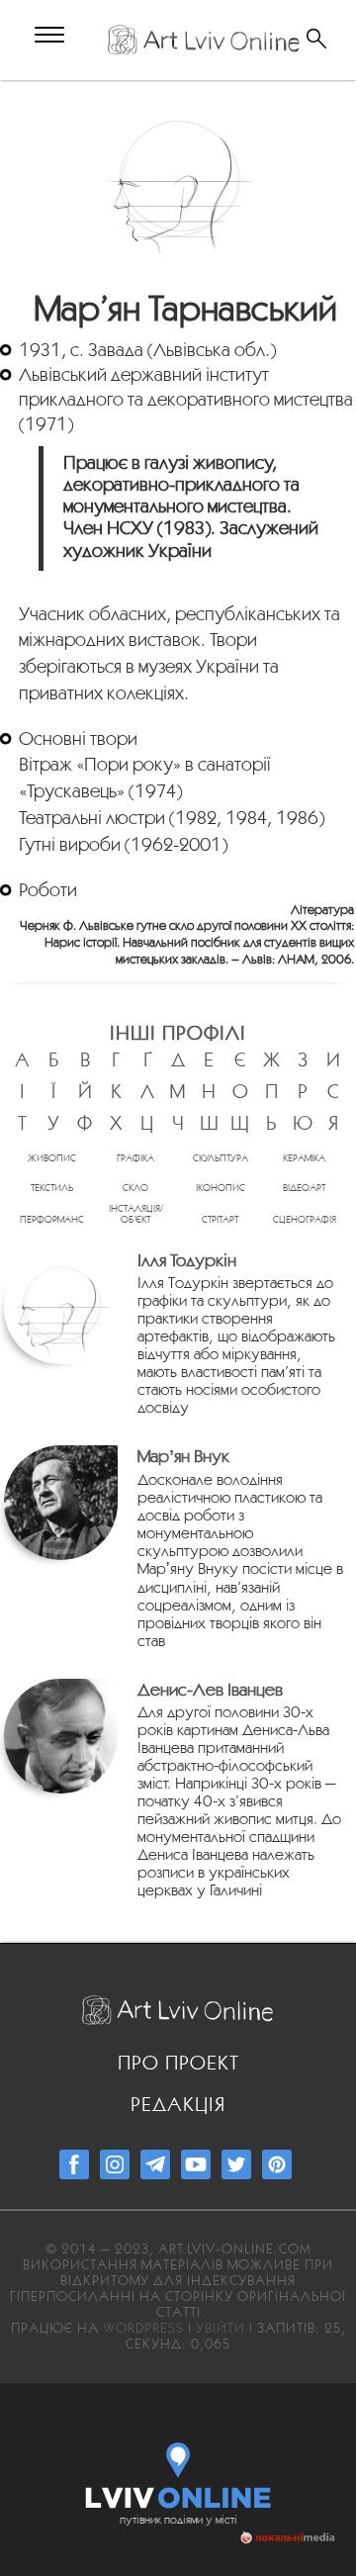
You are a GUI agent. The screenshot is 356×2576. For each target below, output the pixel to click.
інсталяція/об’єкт (136, 1214)
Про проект (178, 2063)
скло (135, 1188)
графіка (135, 1158)
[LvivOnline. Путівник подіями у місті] (178, 2471)
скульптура (221, 1158)
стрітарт (220, 1219)
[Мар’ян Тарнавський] (178, 181)
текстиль (52, 1188)
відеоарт (304, 1188)
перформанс (52, 1219)
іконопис (221, 1188)
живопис (52, 1158)
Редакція (178, 2104)
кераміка (304, 1158)
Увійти (221, 2328)
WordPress (143, 2328)
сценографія (305, 1219)
